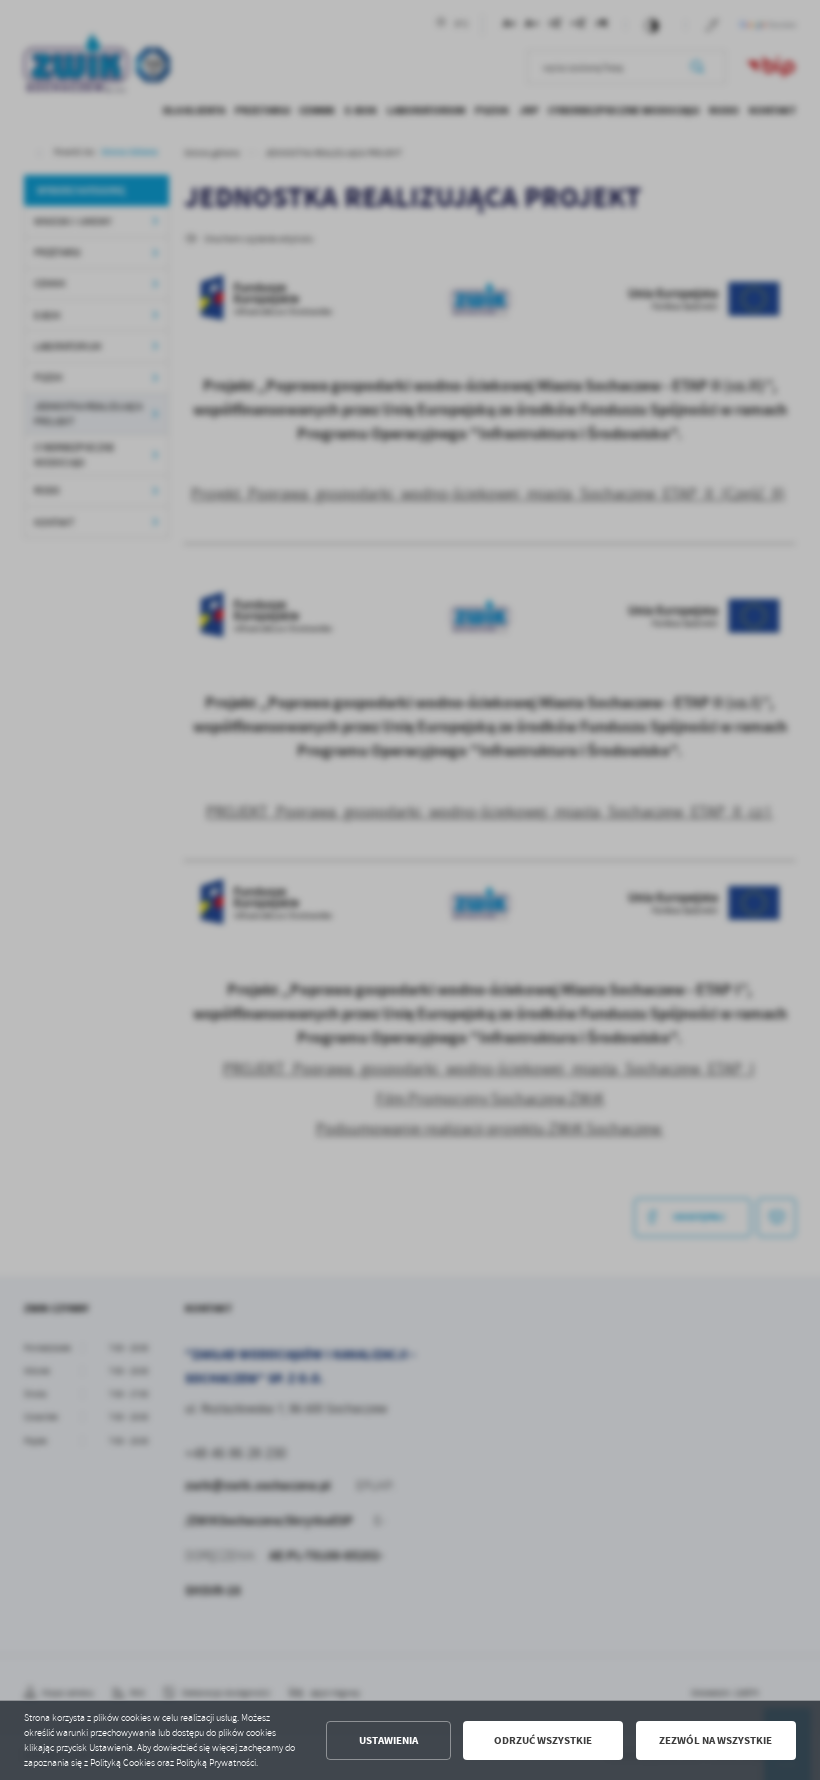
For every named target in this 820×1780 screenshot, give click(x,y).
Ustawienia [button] (388, 1740)
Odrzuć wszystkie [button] (543, 1740)
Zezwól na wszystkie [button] (715, 1740)
